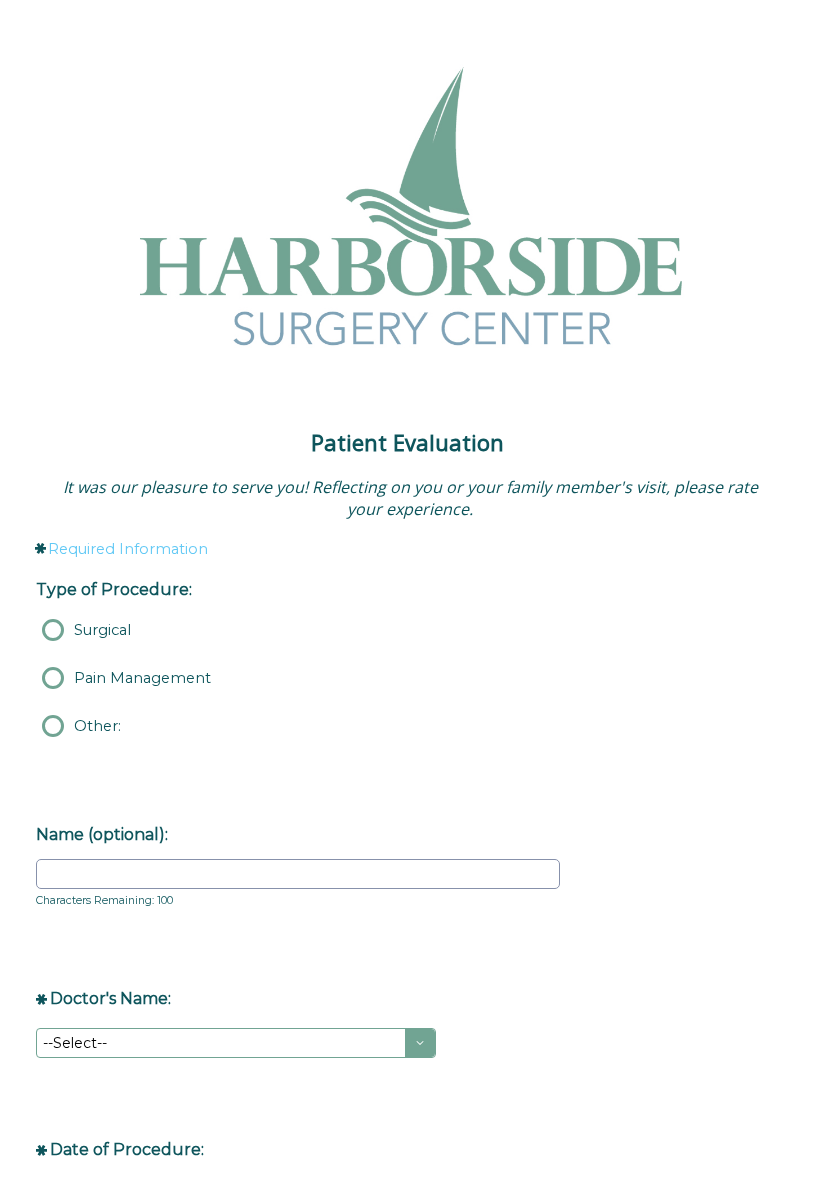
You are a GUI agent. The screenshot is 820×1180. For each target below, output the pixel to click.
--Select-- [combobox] (75, 1043)
